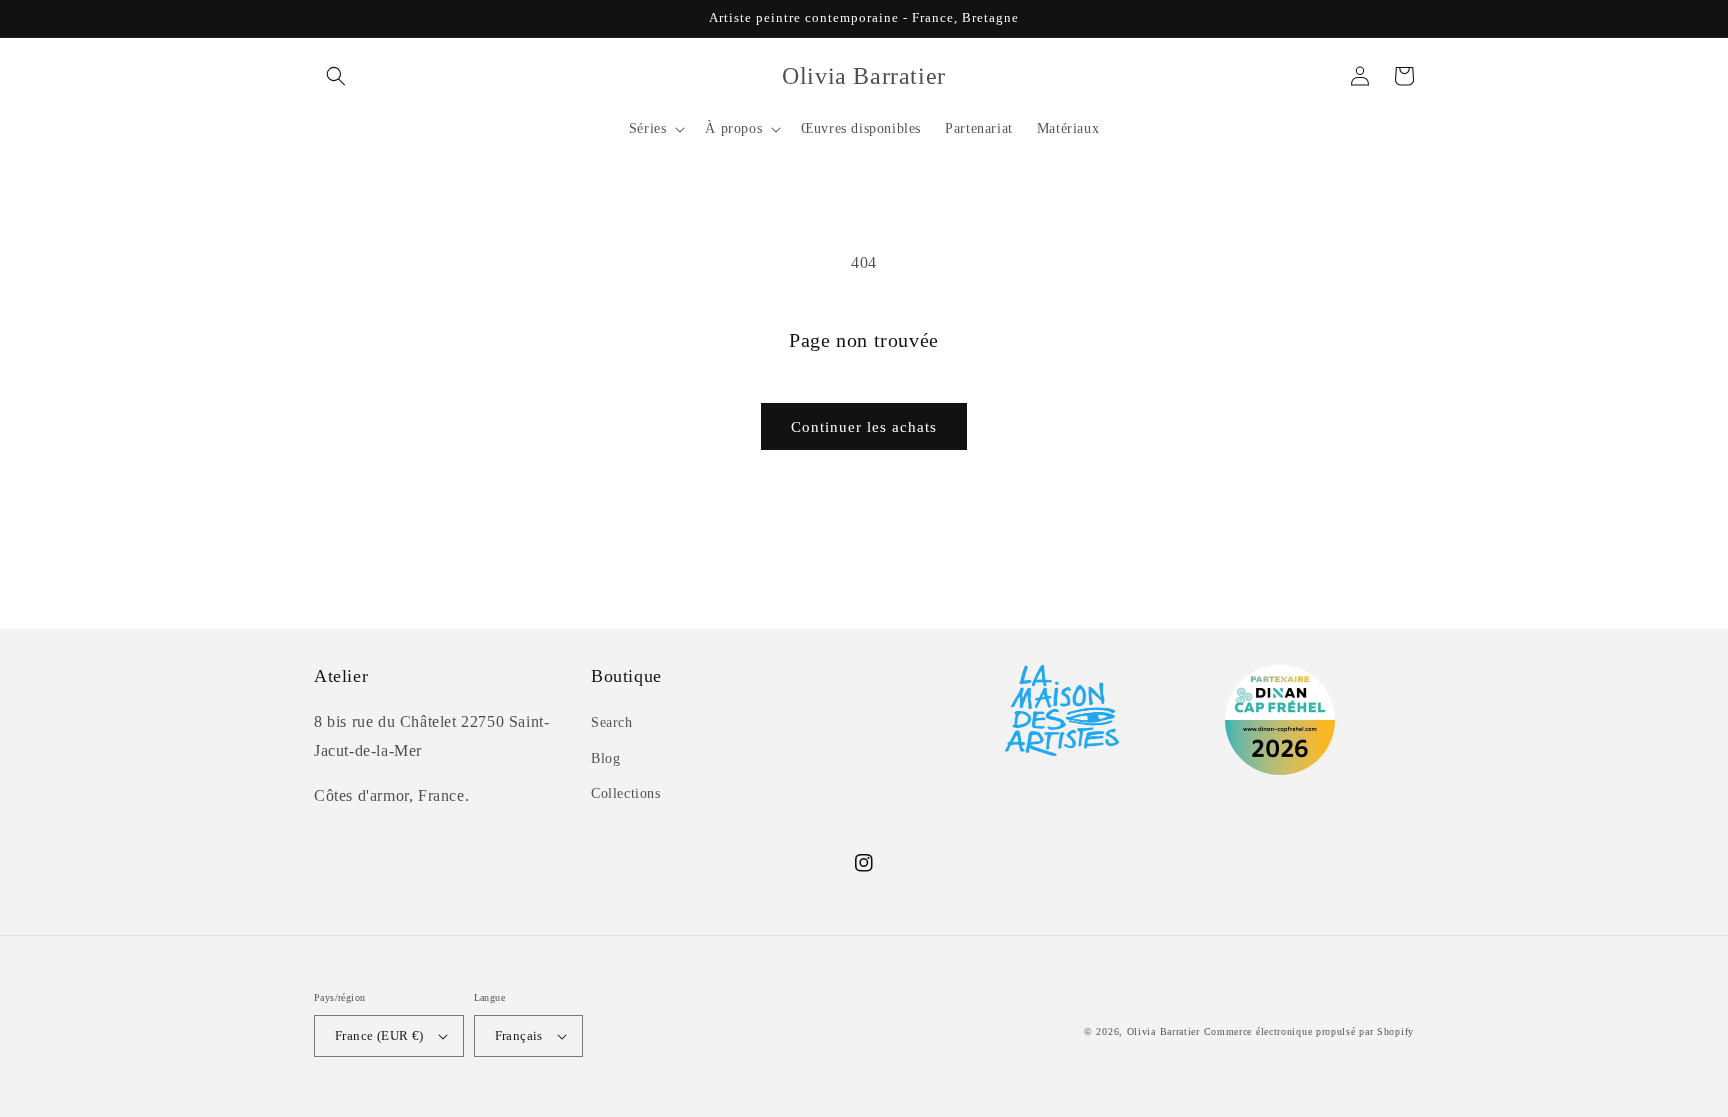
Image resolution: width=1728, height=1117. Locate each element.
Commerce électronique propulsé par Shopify (1309, 1031)
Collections (626, 793)
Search (612, 722)
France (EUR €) (379, 1035)
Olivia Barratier (1163, 1031)
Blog (605, 758)
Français (519, 1035)
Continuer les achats (864, 427)
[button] (336, 76)
